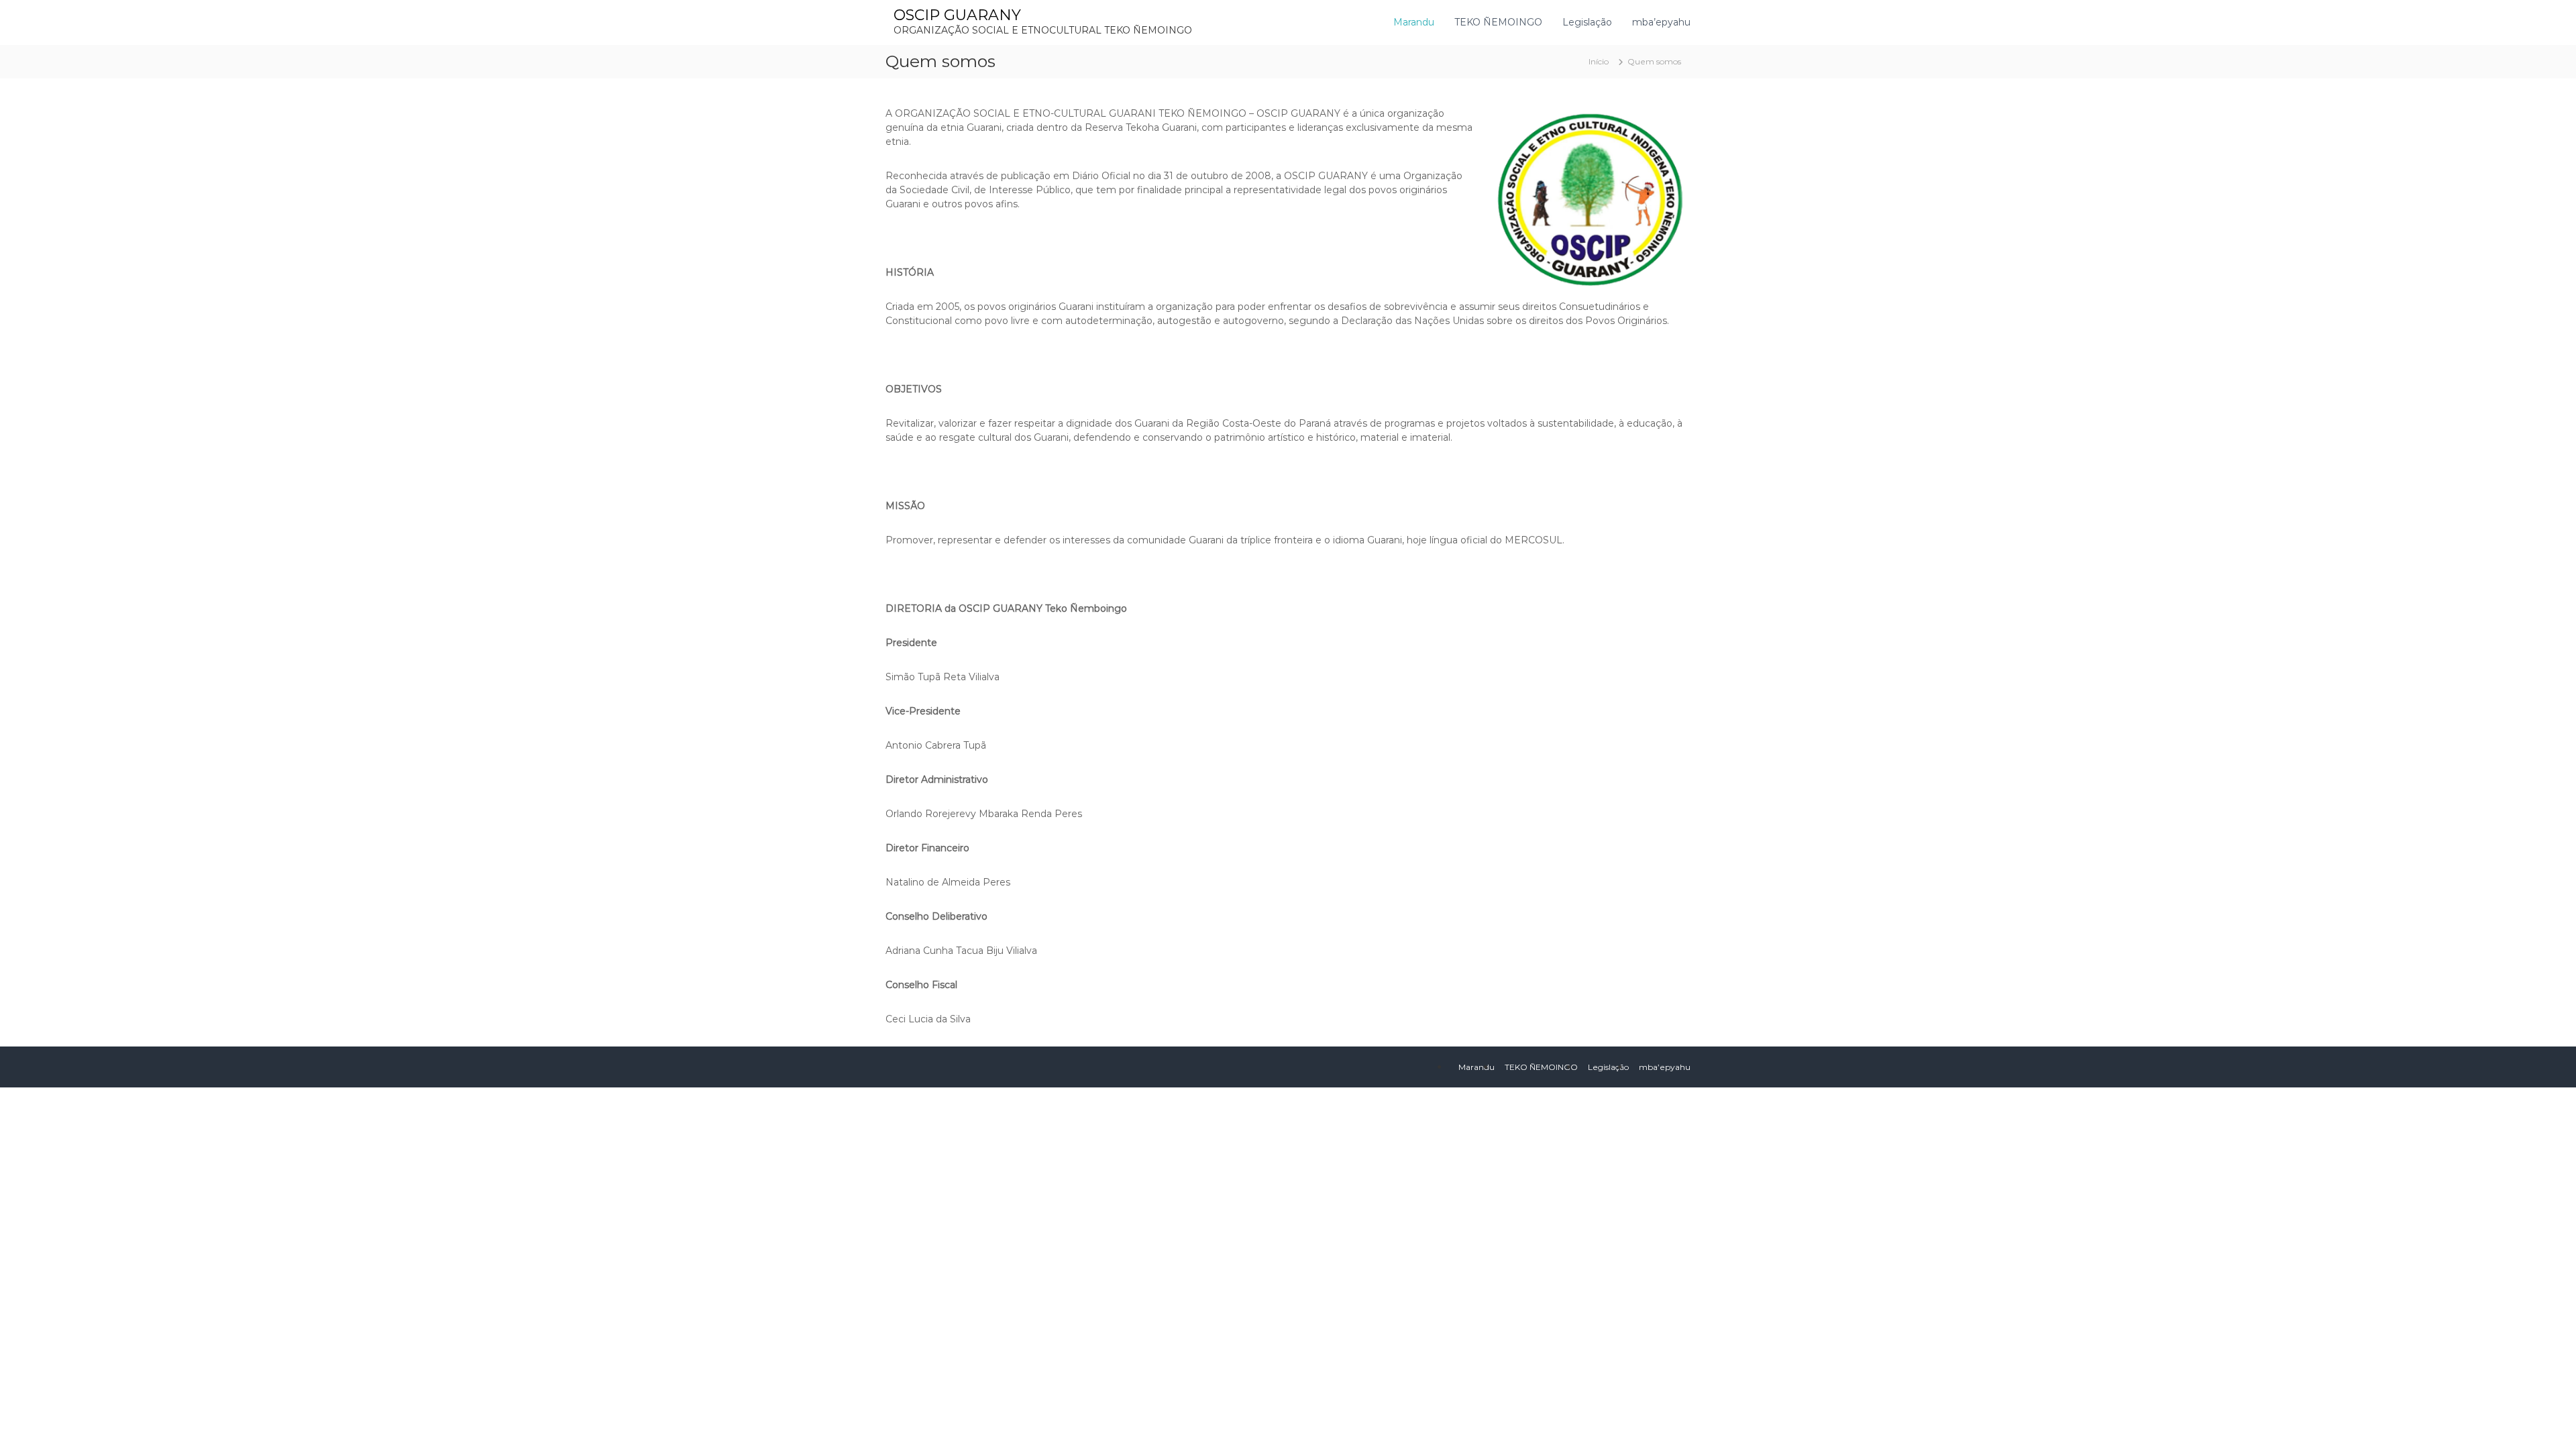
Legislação (1587, 22)
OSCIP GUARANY (957, 15)
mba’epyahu (1661, 22)
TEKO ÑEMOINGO (1498, 22)
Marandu (1414, 22)
